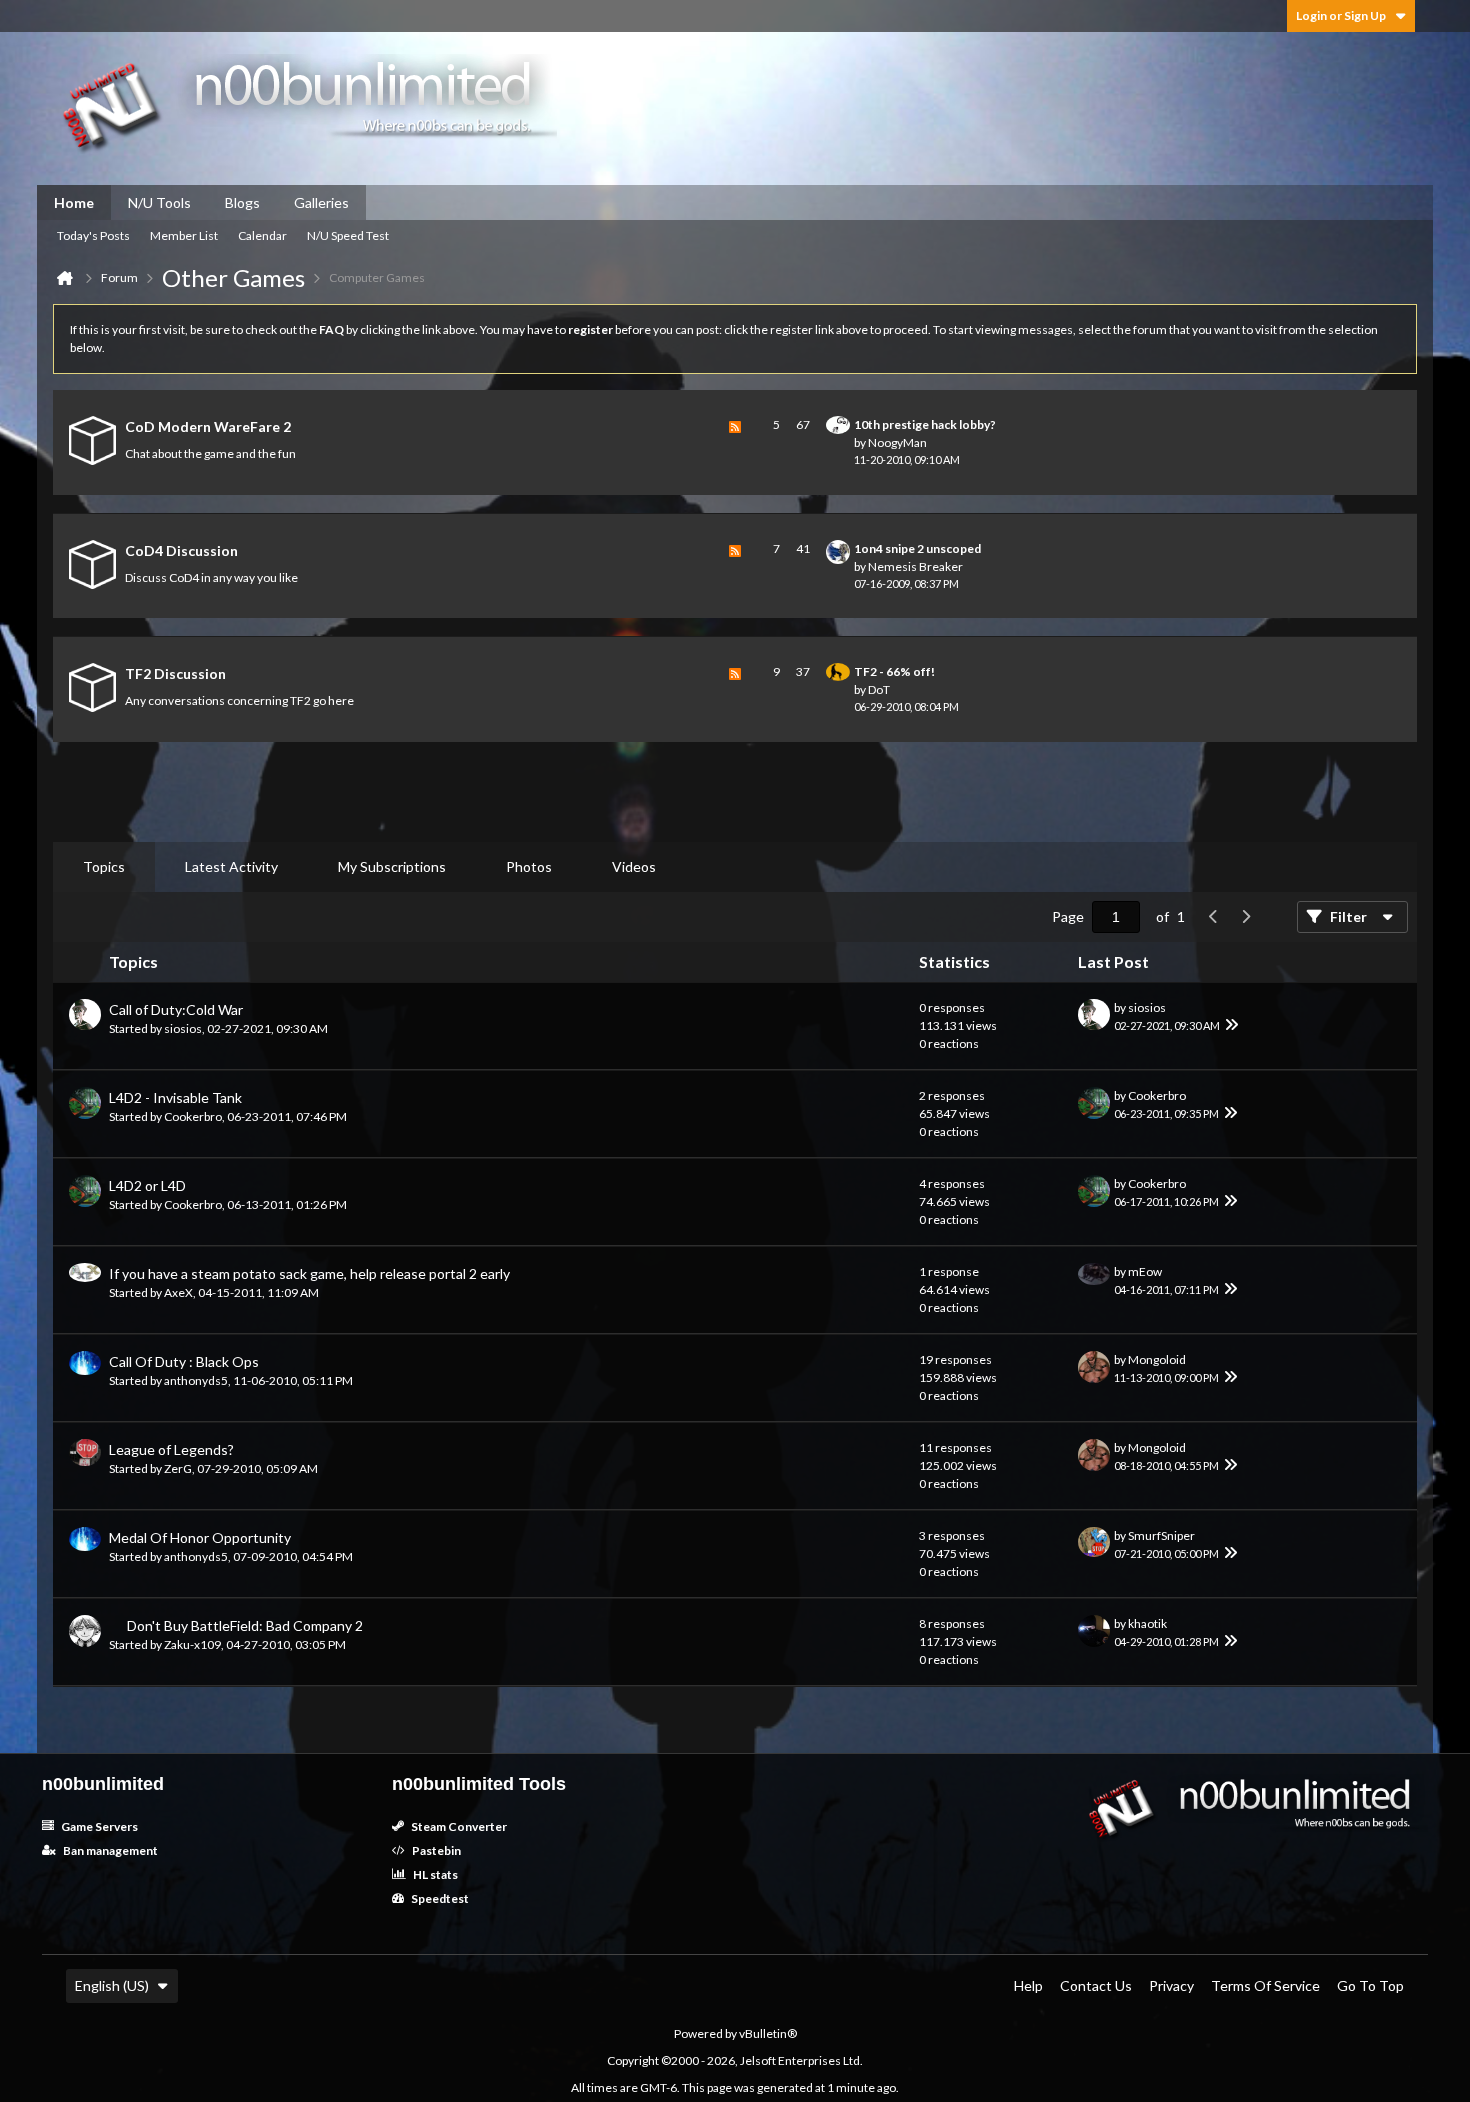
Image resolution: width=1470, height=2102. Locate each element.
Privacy (1171, 1985)
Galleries (321, 202)
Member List (184, 235)
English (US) (112, 1985)
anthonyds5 (196, 1380)
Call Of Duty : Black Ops (184, 1361)
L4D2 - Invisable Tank (175, 1097)
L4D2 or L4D (147, 1185)
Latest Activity (231, 866)
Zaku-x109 (192, 1644)
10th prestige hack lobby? (925, 424)
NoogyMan (897, 442)
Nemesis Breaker (915, 566)
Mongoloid (1157, 1359)
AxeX (178, 1292)
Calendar (262, 235)
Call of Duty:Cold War (176, 1009)
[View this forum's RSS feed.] (735, 442)
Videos (634, 866)
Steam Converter (458, 1826)
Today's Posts (93, 235)
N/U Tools (159, 202)
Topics (104, 866)
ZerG (178, 1468)
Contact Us (1096, 1985)
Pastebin (435, 1850)
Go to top (1370, 1985)
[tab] (104, 867)
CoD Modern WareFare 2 (208, 426)
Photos (529, 866)
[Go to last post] (1232, 1026)
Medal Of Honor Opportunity (200, 1537)
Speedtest (439, 1898)
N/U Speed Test (348, 235)
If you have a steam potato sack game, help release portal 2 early (309, 1273)
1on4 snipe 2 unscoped (917, 548)
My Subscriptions (392, 866)
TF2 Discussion (175, 673)
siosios (183, 1028)
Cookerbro (193, 1116)
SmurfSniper (1161, 1535)
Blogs (242, 202)
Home (74, 202)
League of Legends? (171, 1449)
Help (1028, 1985)
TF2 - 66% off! (894, 671)
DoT (879, 689)
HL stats (434, 1874)
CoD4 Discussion (181, 550)
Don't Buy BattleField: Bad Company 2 (245, 1625)
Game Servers (98, 1826)
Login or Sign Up (1341, 15)
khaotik (1147, 1623)
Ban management (109, 1850)
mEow (1145, 1271)
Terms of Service (1265, 1985)
